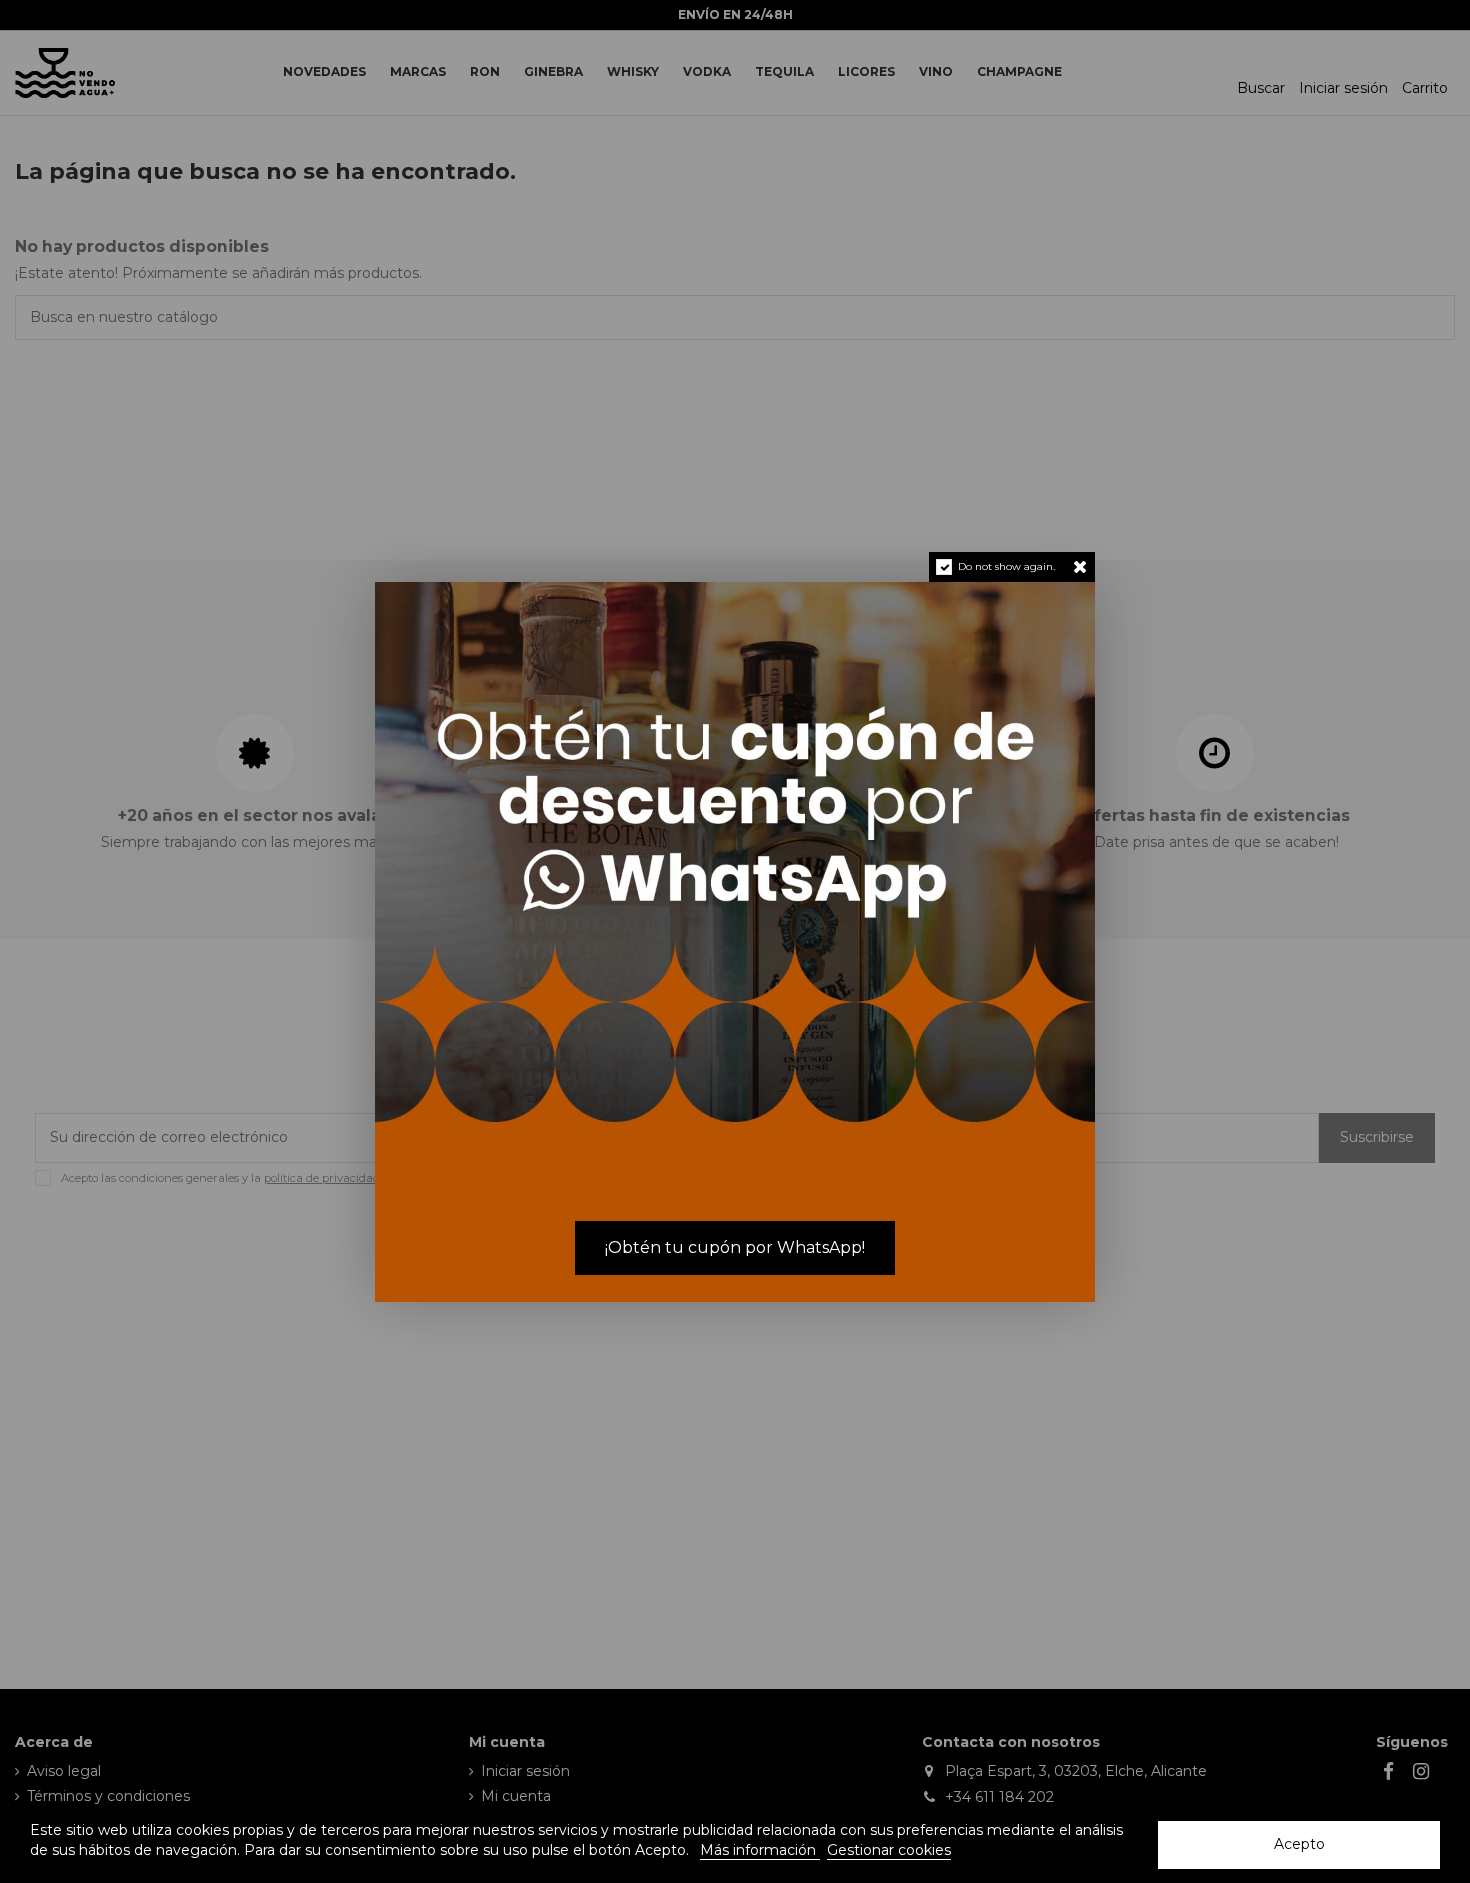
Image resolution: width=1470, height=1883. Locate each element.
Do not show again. (1006, 566)
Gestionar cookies (889, 1850)
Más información (760, 1850)
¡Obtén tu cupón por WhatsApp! (735, 1247)
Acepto (1299, 1844)
